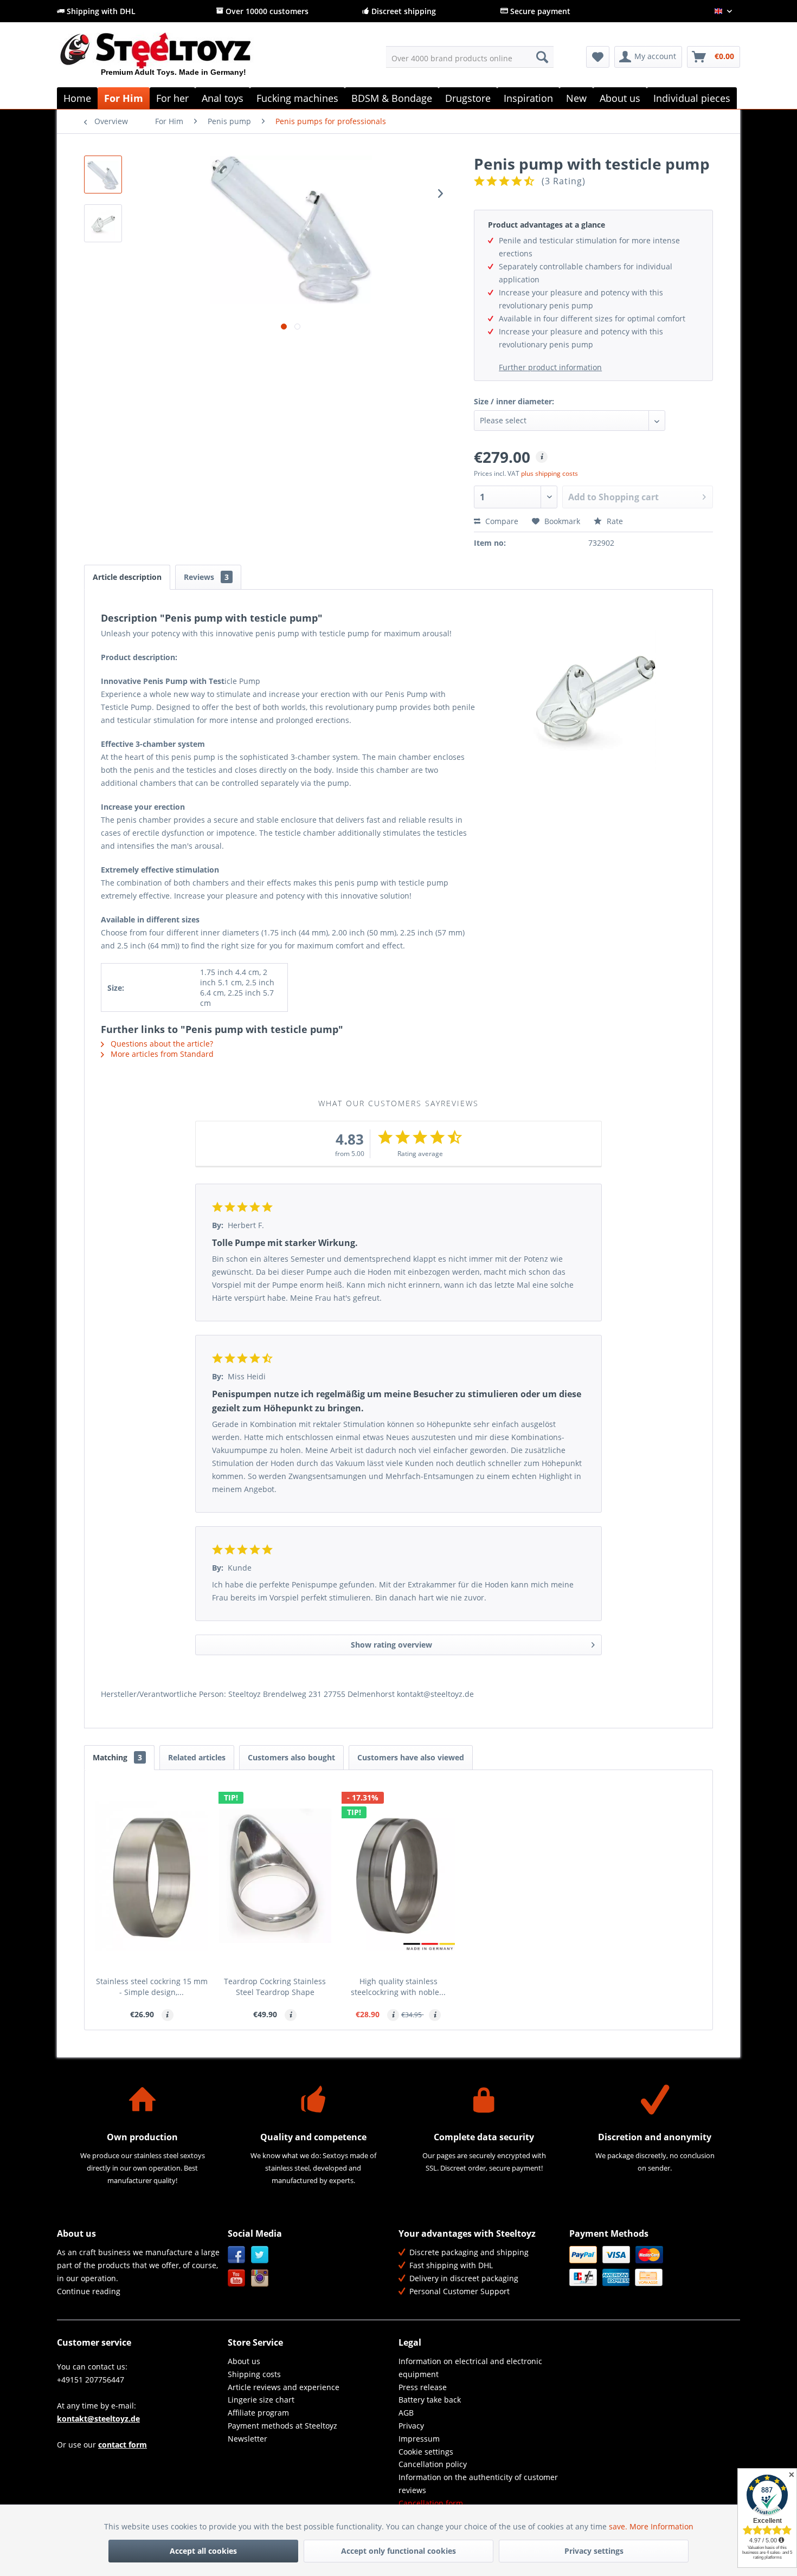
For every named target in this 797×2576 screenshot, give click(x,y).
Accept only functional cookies (398, 2551)
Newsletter (248, 2439)
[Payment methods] (652, 2266)
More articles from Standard (161, 1054)
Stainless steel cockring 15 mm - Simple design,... (152, 1987)
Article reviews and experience (284, 2387)
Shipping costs (254, 2374)
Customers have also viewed (411, 1757)
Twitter (260, 2255)
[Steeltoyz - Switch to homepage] (174, 59)
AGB (406, 2413)
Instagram (260, 2278)
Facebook (237, 2255)
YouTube (237, 2278)
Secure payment (539, 11)
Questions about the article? (161, 1044)
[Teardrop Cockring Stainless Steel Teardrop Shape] (275, 1876)
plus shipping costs (549, 473)
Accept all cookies (203, 2551)
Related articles (197, 1757)
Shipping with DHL (100, 11)
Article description (127, 577)
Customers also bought (291, 1757)
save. (619, 2526)
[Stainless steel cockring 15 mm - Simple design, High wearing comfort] (152, 1876)
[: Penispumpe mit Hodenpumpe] (103, 175)
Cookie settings (426, 2452)
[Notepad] (598, 57)
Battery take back (430, 2400)
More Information (661, 2526)
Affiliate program (258, 2413)
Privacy (411, 2426)
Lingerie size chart (261, 2400)
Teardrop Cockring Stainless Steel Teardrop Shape (275, 1987)
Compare (501, 521)
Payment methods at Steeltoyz (282, 2426)
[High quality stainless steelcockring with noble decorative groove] (398, 1876)
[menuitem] (470, 57)
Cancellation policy (433, 2464)
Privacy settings (594, 2551)
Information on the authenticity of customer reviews (478, 2484)
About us (244, 2361)
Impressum (419, 2439)
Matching (117, 1757)
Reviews (206, 577)
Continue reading (89, 2291)
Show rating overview (391, 1645)
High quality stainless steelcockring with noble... (398, 1987)
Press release (423, 2387)
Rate (614, 521)
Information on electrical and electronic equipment (470, 2368)
